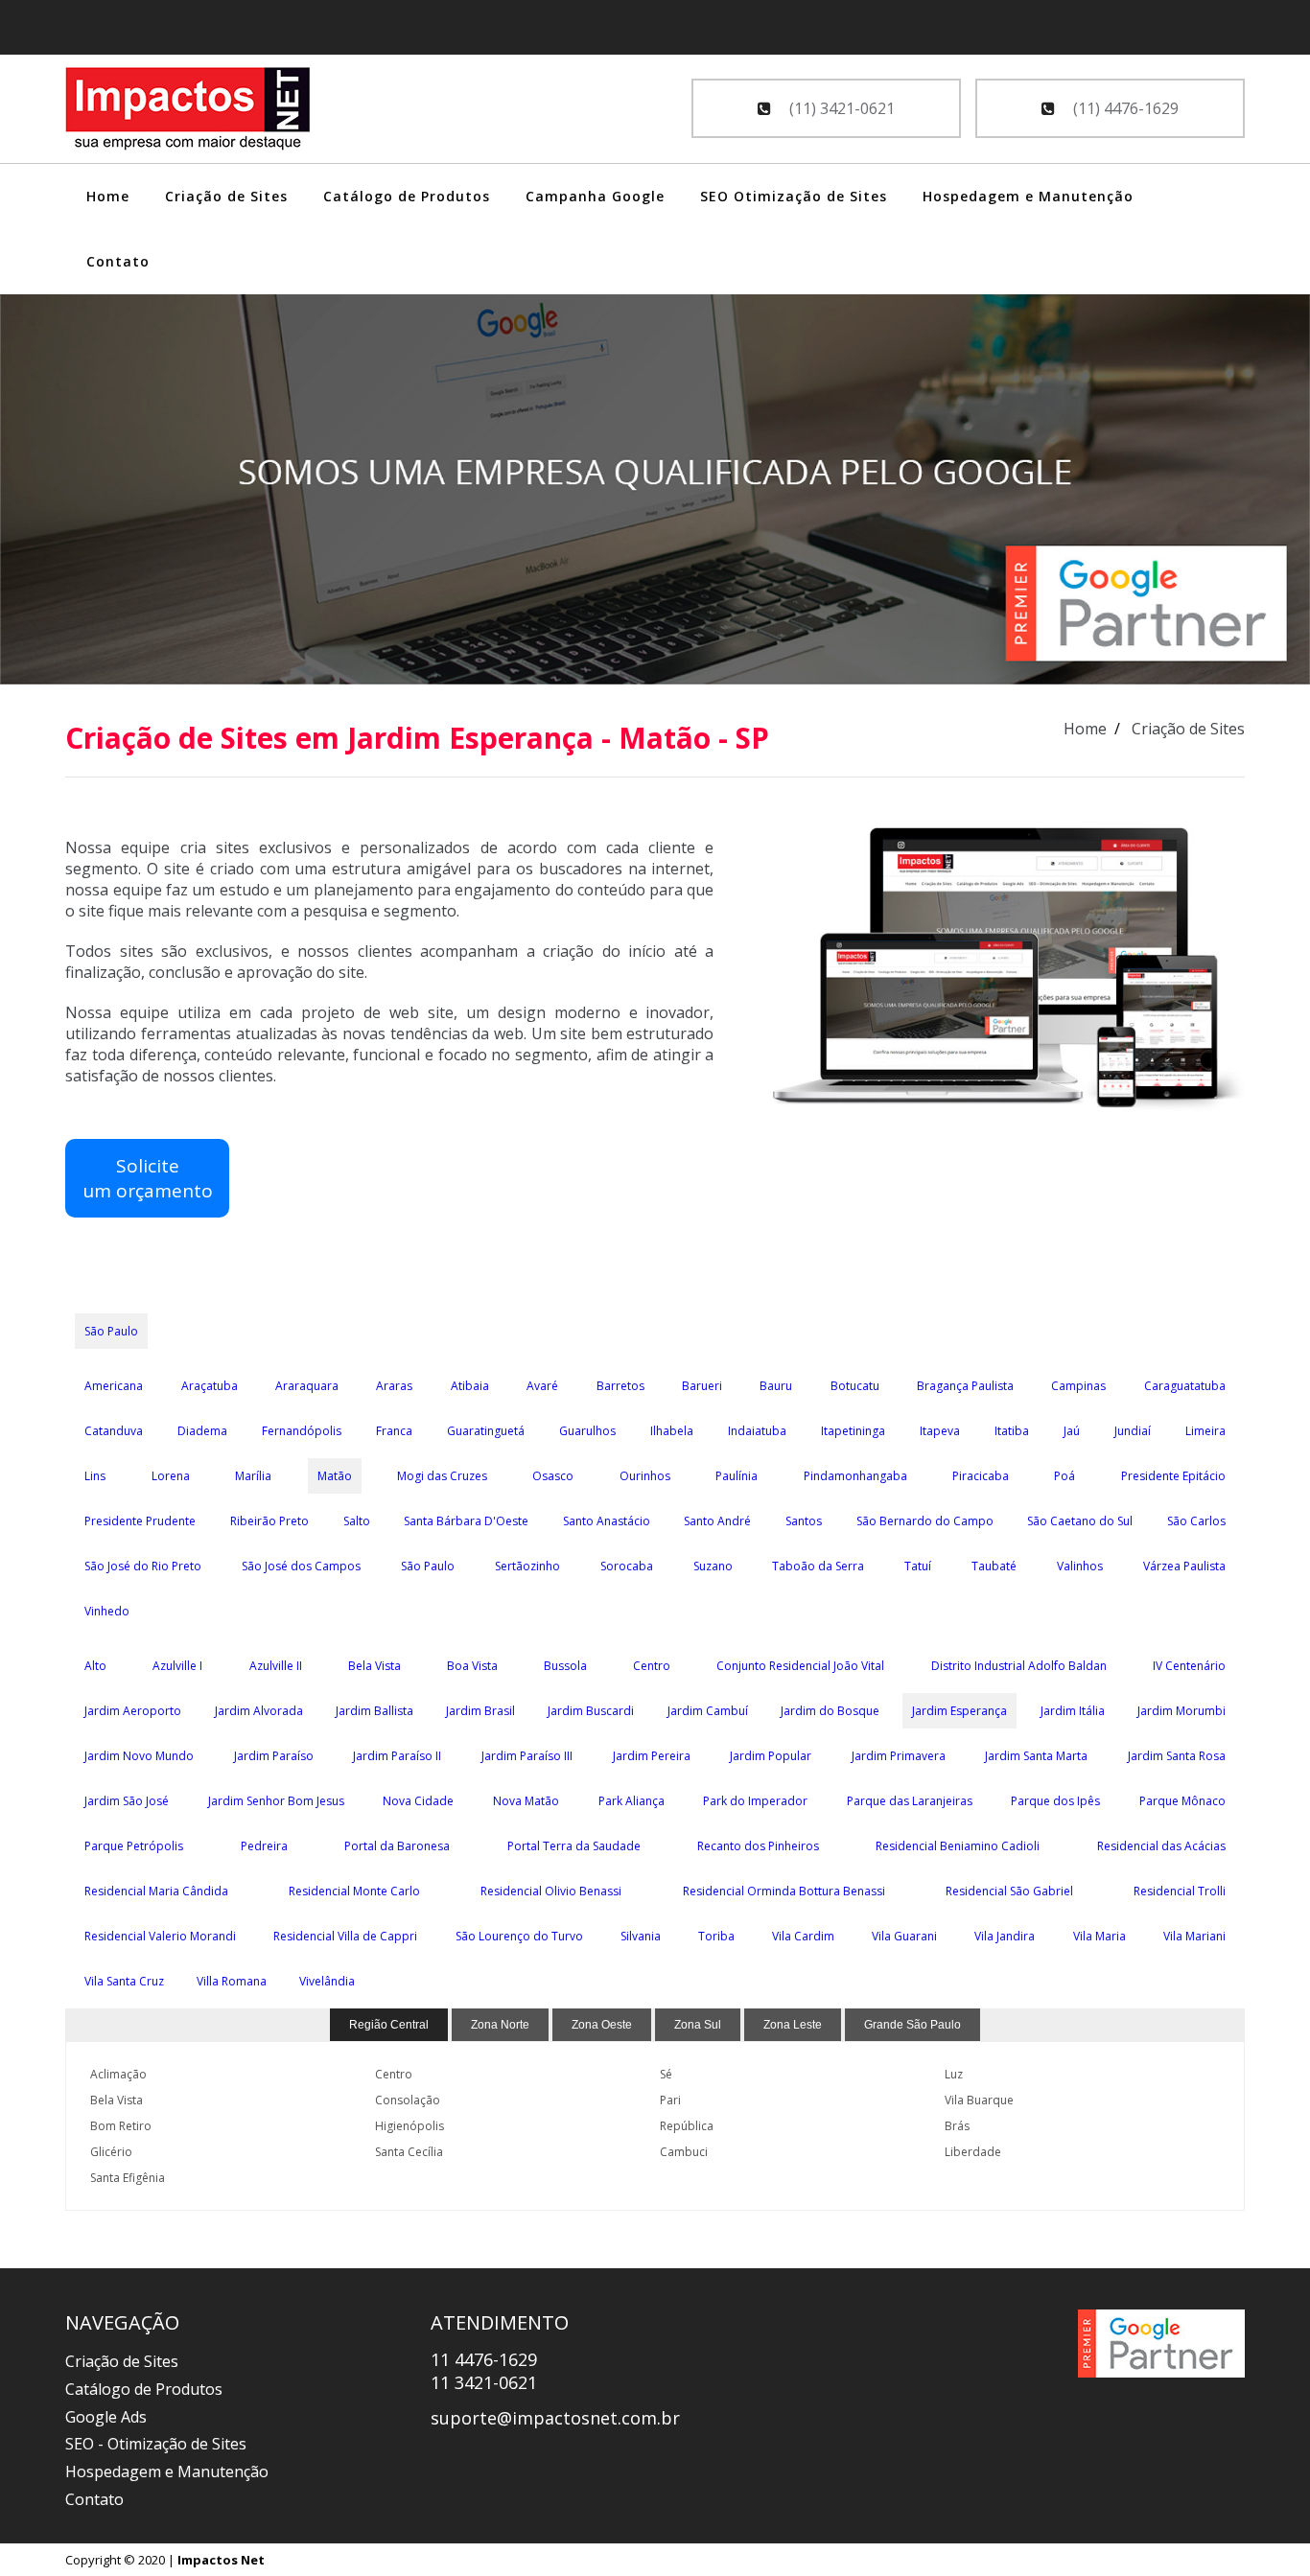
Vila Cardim (803, 1936)
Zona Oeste (602, 2025)
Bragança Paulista (965, 1386)
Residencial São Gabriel (1009, 1891)
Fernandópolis (302, 1431)
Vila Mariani (1194, 1936)
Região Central (389, 2025)
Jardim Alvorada (259, 1711)
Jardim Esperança (959, 1711)
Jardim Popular (771, 1756)
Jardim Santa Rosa (1177, 1756)
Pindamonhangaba (855, 1476)
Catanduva (114, 1431)
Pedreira (264, 1846)
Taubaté (994, 1566)
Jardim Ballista (374, 1711)
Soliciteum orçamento (148, 1178)
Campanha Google (595, 196)
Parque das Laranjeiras (910, 1801)
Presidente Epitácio (1173, 1476)
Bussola (565, 1666)
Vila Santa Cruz (124, 1981)
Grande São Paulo (912, 2025)
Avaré (542, 1386)
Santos (804, 1521)
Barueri (702, 1386)
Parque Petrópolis (134, 1846)
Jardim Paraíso (274, 1756)
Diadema (202, 1431)
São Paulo (111, 1331)
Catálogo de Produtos (407, 196)
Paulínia (737, 1476)
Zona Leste (793, 2025)
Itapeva (940, 1431)
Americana (114, 1386)
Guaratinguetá (486, 1431)
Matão (335, 1476)
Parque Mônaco (1182, 1801)
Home (108, 196)
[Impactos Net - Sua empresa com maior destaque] (188, 111)
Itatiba (1012, 1431)
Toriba (716, 1936)
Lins (95, 1476)
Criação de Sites (226, 196)
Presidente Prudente (140, 1521)
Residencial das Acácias (1161, 1846)
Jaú (1072, 1431)
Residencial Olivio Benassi (551, 1891)
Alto (95, 1666)
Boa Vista (472, 1666)
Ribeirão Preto (269, 1521)
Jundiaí (1133, 1431)
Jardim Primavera (899, 1756)
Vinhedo (107, 1611)
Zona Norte (500, 2025)
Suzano (713, 1566)
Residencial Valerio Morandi (160, 1936)
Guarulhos (587, 1431)
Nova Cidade (418, 1801)
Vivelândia (327, 1981)
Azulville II (276, 1666)
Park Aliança (632, 1801)
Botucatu (855, 1386)
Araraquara (307, 1386)
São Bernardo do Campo (925, 1521)
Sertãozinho (527, 1566)
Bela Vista (374, 1666)
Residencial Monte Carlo (354, 1891)
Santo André (717, 1521)
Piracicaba (981, 1476)
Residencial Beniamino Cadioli (958, 1846)
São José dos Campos (301, 1566)
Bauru (776, 1386)
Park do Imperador (755, 1801)
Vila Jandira (1005, 1936)
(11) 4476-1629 (1124, 108)
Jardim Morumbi (1181, 1711)
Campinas (1078, 1386)
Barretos (620, 1386)
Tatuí (918, 1566)
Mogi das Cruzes (442, 1476)
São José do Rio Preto (143, 1566)
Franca (394, 1431)
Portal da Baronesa (397, 1846)
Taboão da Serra (818, 1566)
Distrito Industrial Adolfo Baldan (1019, 1666)
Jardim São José (127, 1801)
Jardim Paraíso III (527, 1756)
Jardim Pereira (652, 1756)
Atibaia (470, 1386)
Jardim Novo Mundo (139, 1756)
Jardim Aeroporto (133, 1711)
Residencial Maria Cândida (156, 1891)
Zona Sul (698, 2025)
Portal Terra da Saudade (574, 1846)
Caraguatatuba (1185, 1386)
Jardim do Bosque (830, 1711)
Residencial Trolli (1180, 1891)
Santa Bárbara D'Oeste (466, 1521)
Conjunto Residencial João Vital (800, 1666)
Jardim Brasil (480, 1711)
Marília (253, 1476)
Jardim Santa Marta (1036, 1756)
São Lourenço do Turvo (519, 1936)
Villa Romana (232, 1981)
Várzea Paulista (1184, 1566)
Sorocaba (627, 1566)
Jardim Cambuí (708, 1711)
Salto (357, 1521)
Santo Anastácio (607, 1521)
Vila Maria (1099, 1936)
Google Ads (106, 2417)
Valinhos (1080, 1566)
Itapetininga (853, 1431)
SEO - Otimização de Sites (156, 2444)
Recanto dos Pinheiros (758, 1846)
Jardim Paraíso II (397, 1756)
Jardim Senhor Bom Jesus (276, 1801)
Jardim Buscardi (591, 1711)
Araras (394, 1386)
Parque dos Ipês (1055, 1801)
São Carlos (1196, 1521)
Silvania (641, 1936)
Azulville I (177, 1666)
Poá (1064, 1476)
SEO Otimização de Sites (794, 196)
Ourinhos (645, 1476)
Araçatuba (210, 1386)
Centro (652, 1666)
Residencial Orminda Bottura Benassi (784, 1891)
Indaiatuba (757, 1431)
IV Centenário (1189, 1666)
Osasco (553, 1476)
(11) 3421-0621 (840, 108)
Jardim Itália (1073, 1711)
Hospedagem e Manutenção (1028, 196)
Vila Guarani (904, 1936)
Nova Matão (526, 1801)
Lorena (171, 1476)
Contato (118, 261)
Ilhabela (672, 1431)
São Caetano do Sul (1080, 1521)
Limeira (1205, 1431)
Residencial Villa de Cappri (345, 1936)
